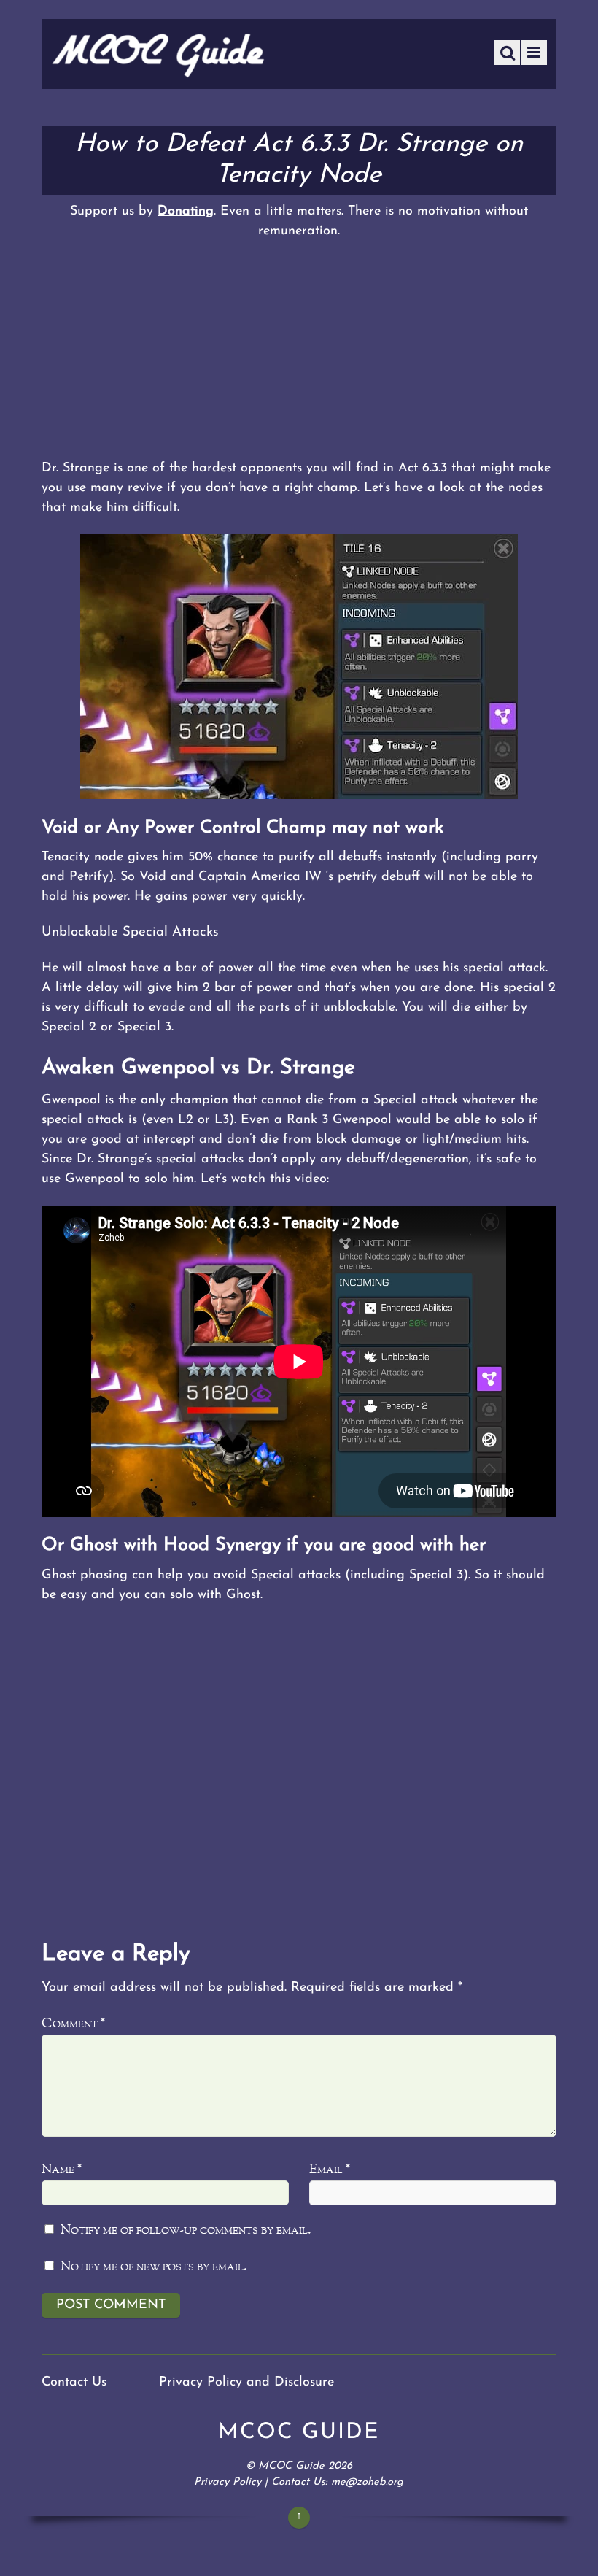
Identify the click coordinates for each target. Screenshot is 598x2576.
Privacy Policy (228, 2482)
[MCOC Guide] (158, 73)
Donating (186, 212)
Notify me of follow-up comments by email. (186, 2230)
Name (62, 2170)
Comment (73, 2024)
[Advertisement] (299, 350)
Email (330, 2170)
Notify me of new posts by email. (154, 2267)
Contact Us (74, 2383)
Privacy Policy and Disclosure (246, 2383)
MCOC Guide (291, 2466)
